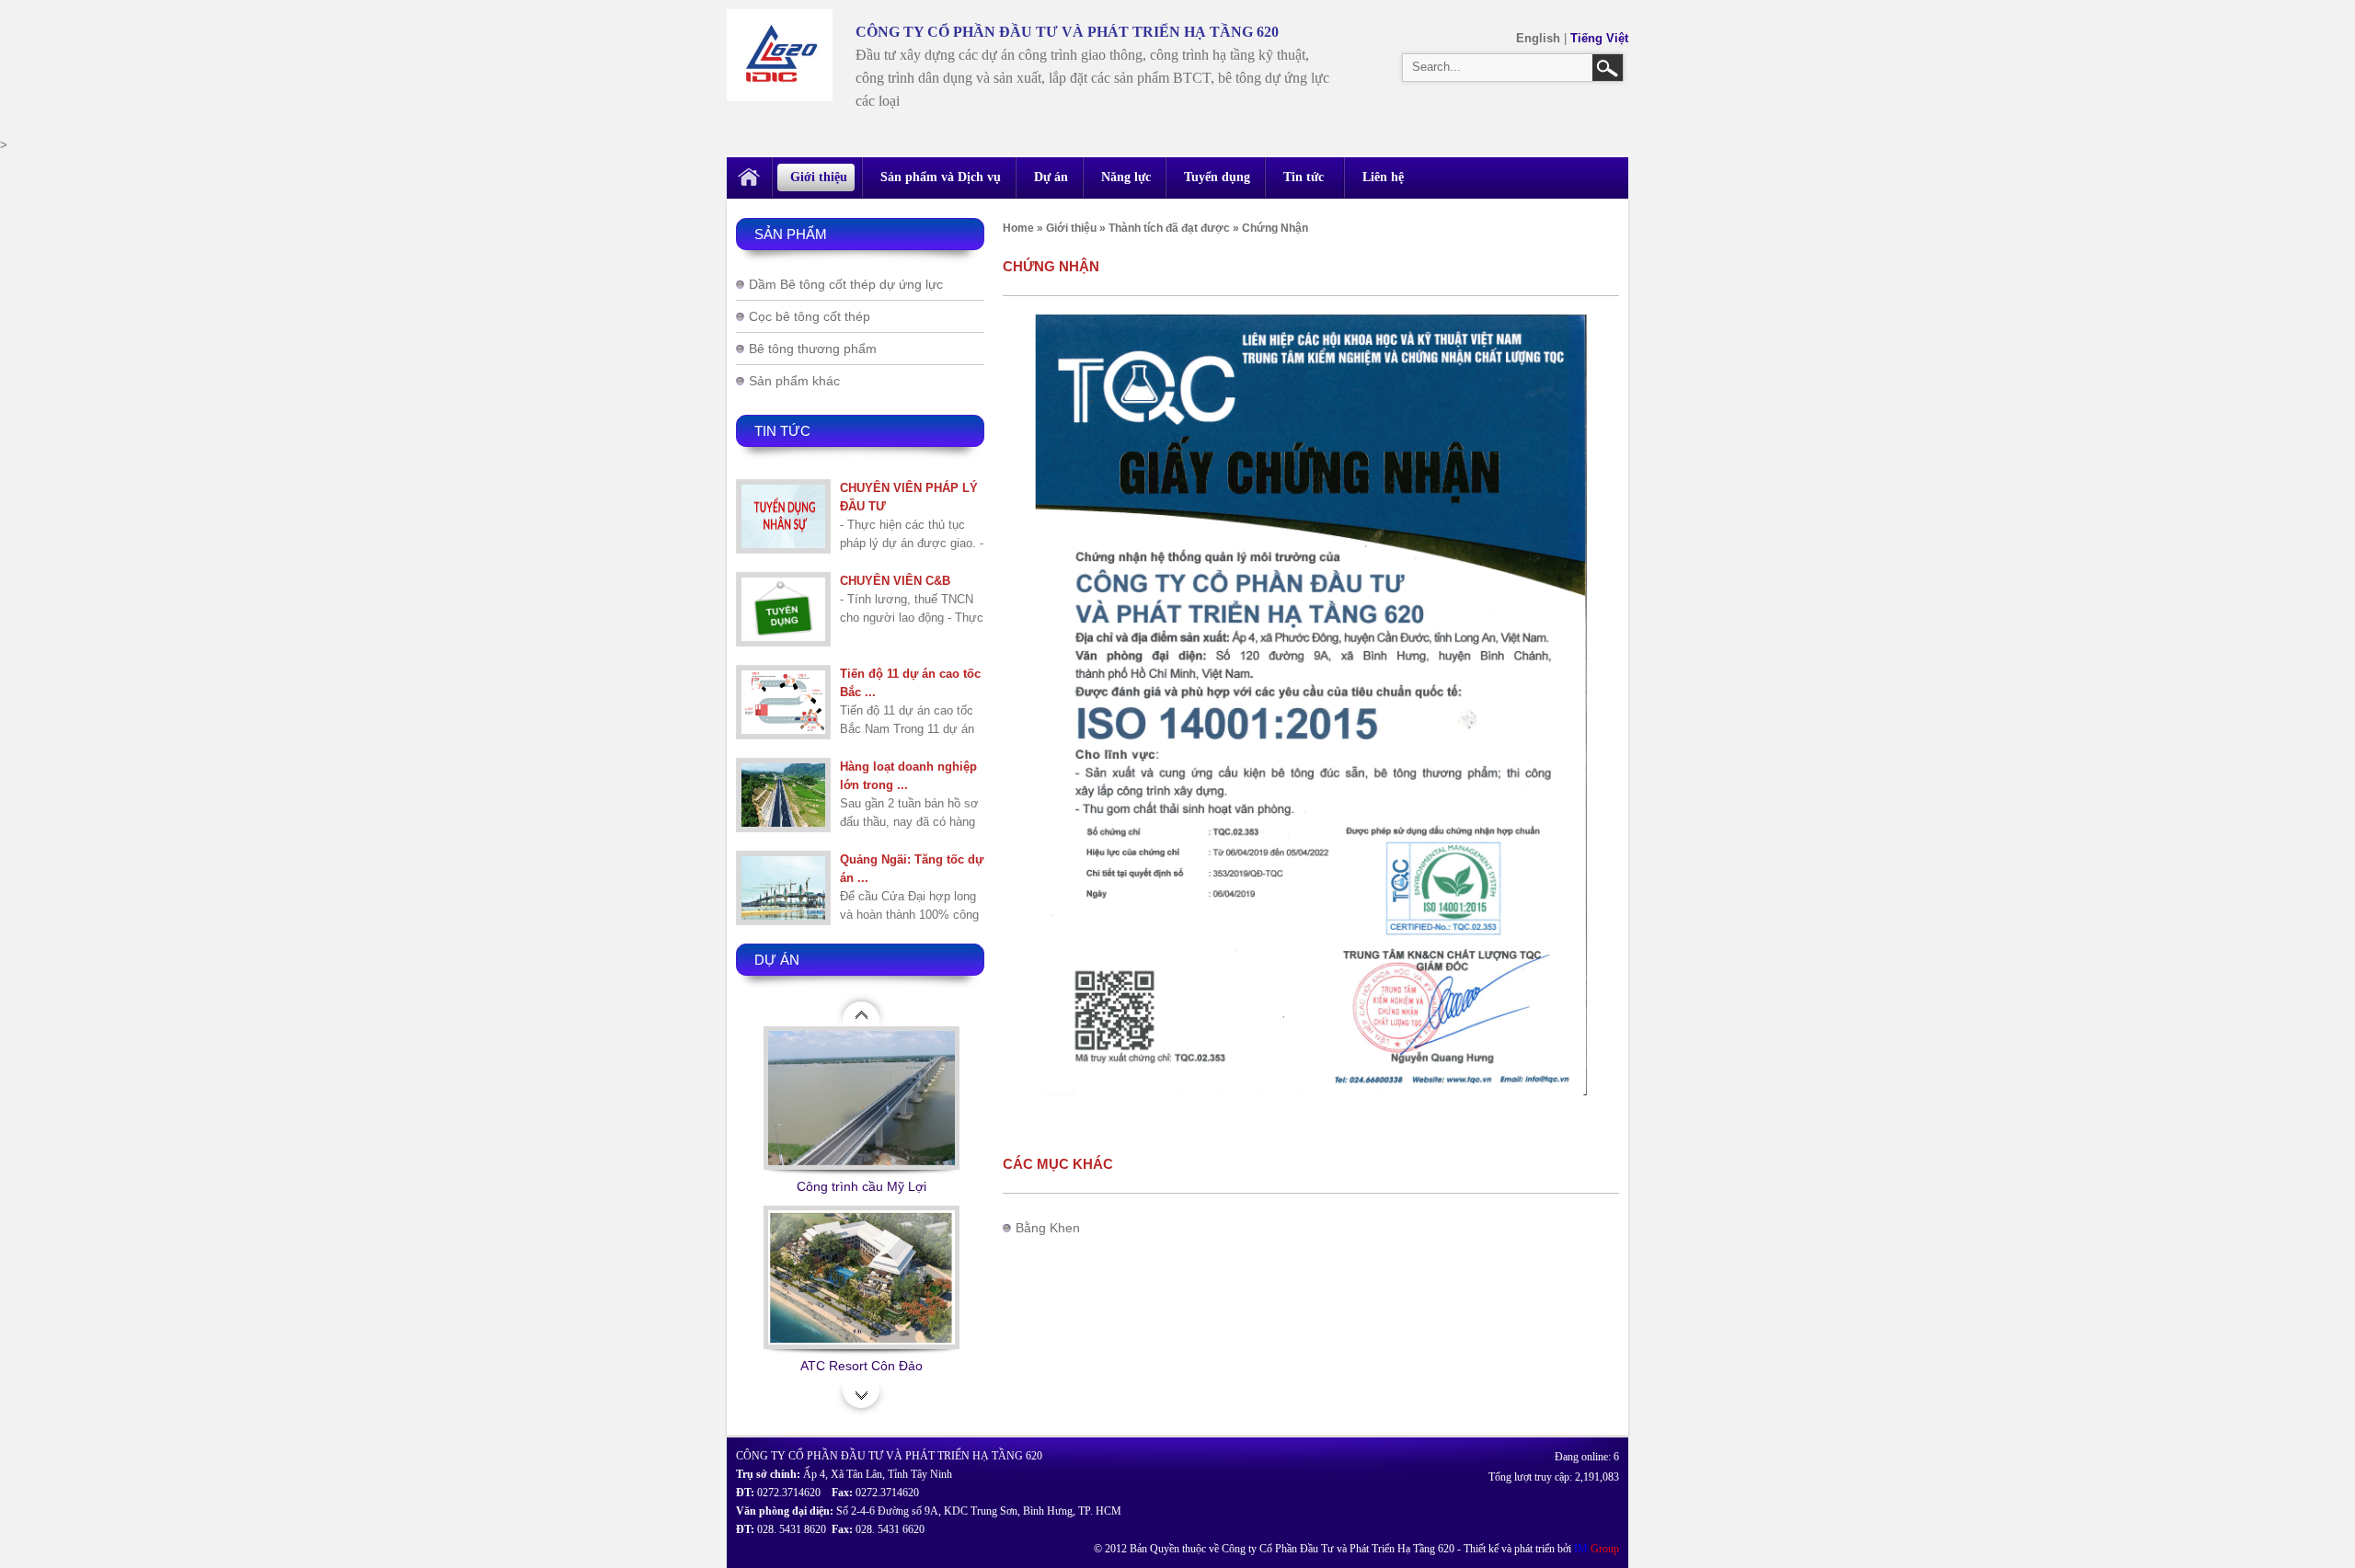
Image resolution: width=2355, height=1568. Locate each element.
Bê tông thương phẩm (813, 349)
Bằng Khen (1048, 1228)
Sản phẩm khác (794, 381)
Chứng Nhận (1275, 228)
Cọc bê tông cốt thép (810, 316)
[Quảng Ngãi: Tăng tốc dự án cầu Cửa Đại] (783, 888)
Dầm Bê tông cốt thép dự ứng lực (846, 284)
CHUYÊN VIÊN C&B (895, 581)
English (1540, 38)
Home (1018, 228)
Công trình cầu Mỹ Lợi (862, 1186)
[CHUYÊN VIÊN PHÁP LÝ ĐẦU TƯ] (783, 516)
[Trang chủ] (749, 178)
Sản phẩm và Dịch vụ (941, 177)
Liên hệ (1383, 177)
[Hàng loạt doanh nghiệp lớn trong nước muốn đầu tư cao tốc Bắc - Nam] (783, 795)
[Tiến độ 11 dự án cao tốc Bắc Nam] (783, 702)
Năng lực (1126, 177)
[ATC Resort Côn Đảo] (862, 1281)
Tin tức (1304, 177)
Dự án (1051, 177)
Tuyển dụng (1217, 177)
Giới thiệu (819, 177)
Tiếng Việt (1599, 38)
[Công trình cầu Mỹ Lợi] (862, 1101)
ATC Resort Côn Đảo (862, 1366)
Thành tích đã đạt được (1169, 228)
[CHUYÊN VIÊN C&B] (783, 609)
